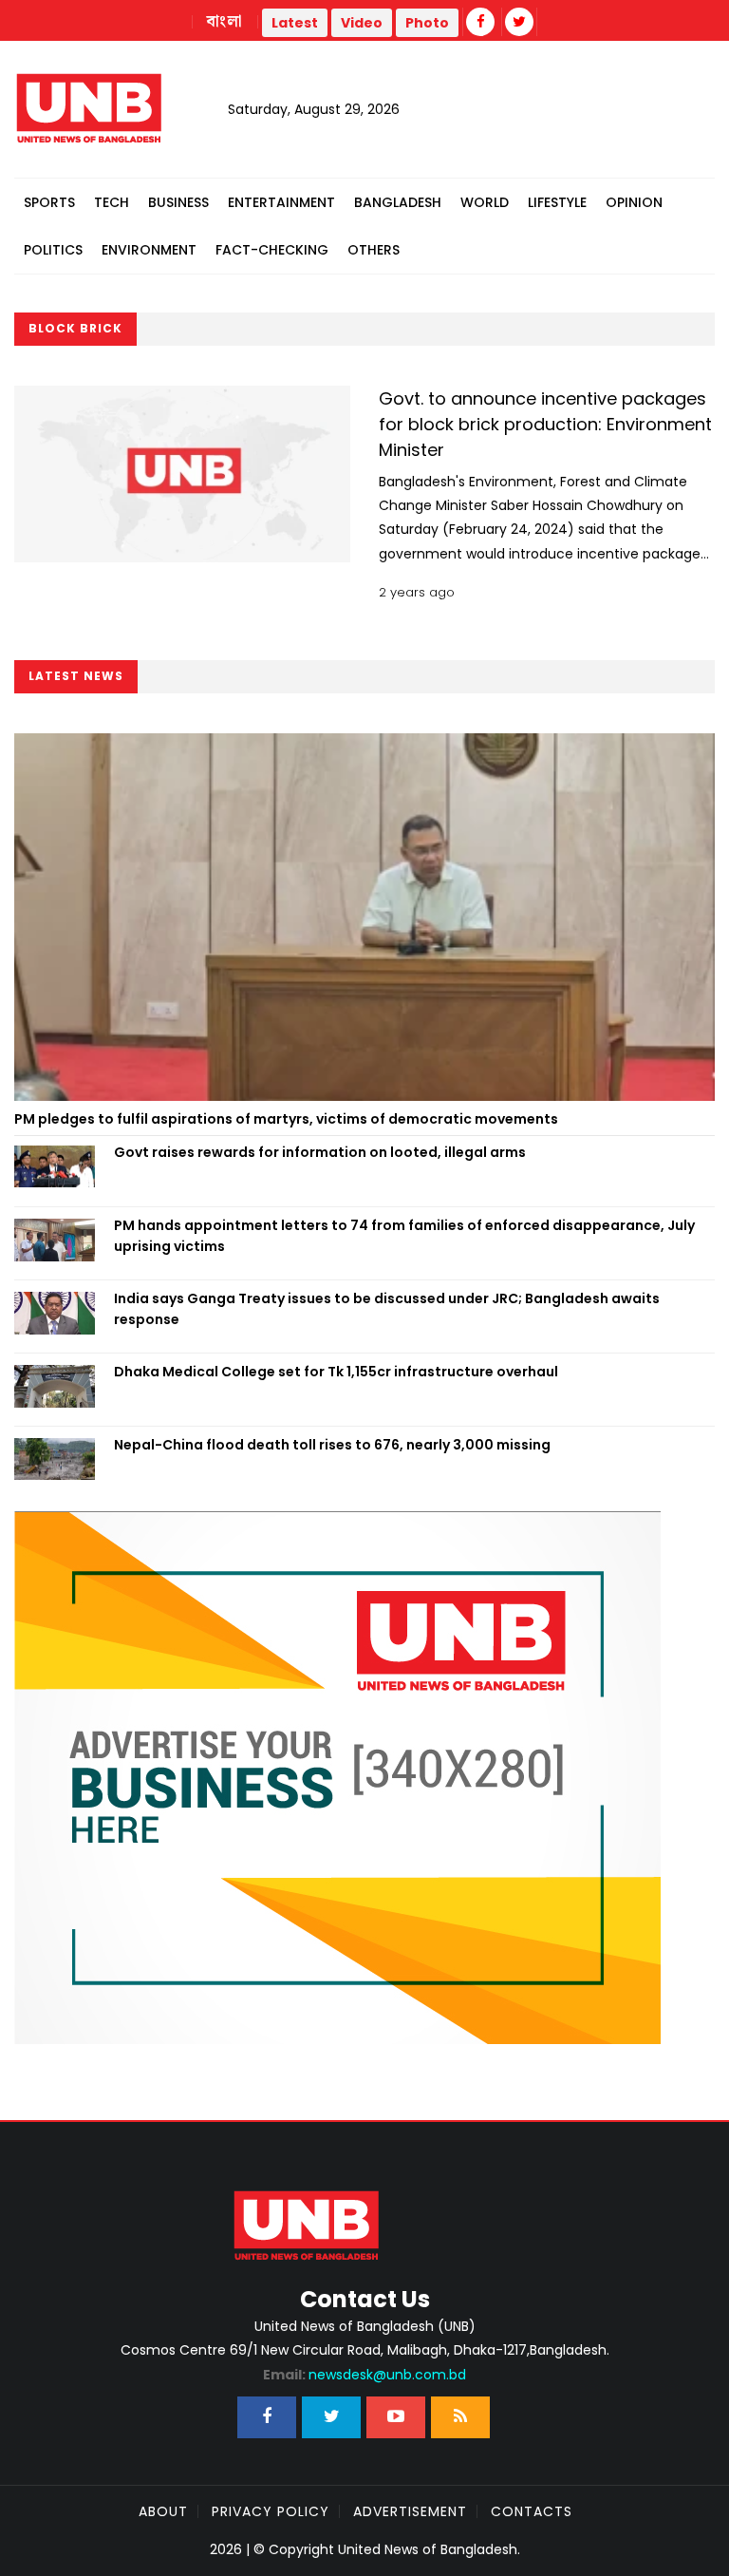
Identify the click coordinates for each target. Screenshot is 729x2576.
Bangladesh (398, 202)
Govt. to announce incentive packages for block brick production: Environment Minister (545, 424)
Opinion (634, 202)
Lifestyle (557, 202)
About (163, 2511)
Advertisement (410, 2511)
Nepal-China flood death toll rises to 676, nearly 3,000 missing (332, 1445)
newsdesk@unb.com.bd (364, 2375)
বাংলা (225, 22)
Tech (112, 202)
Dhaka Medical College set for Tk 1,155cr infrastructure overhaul (336, 1372)
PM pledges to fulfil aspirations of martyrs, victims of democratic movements (286, 1119)
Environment (149, 250)
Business (178, 202)
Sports (49, 202)
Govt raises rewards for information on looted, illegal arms (320, 1152)
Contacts (532, 2511)
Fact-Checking (272, 250)
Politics (53, 250)
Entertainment (281, 202)
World (485, 202)
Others (374, 250)
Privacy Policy (271, 2511)
